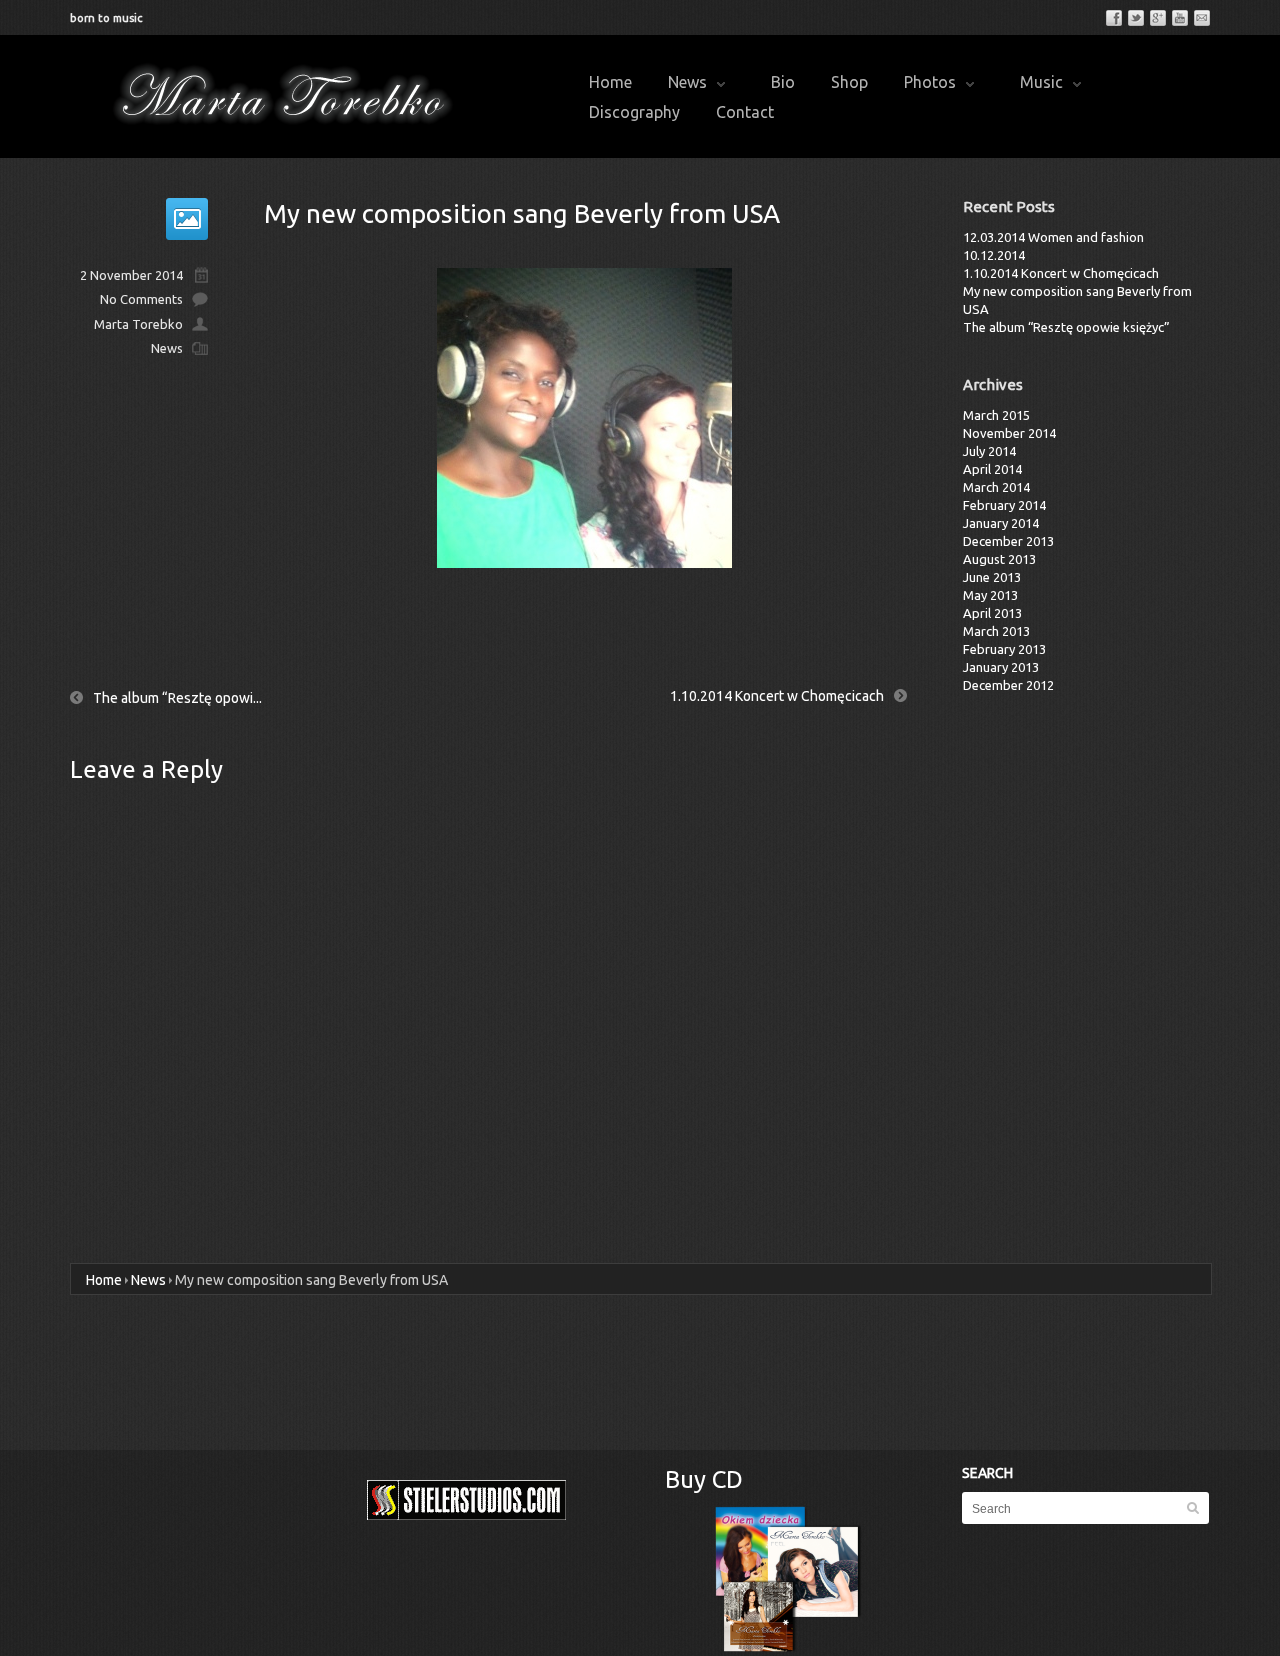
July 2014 (989, 451)
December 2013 (1008, 541)
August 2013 (999, 559)
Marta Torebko (138, 324)
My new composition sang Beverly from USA (522, 213)
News (687, 82)
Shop (849, 82)
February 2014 (1004, 505)
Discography (634, 112)
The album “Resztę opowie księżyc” (1066, 327)
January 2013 (1001, 667)
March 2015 (996, 415)
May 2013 (990, 595)
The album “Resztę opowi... (177, 698)
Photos (930, 82)
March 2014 (996, 487)
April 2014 (992, 469)
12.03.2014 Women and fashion (1053, 237)
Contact (745, 112)
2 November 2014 (131, 275)
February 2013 (1004, 649)
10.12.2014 (994, 255)
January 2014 (1001, 523)
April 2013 (992, 613)
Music (1041, 82)
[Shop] (788, 1579)
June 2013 (992, 577)
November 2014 (1009, 433)
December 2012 (1008, 685)
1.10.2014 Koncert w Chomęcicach (777, 696)
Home (610, 82)
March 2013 (996, 631)
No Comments (141, 299)
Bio (783, 82)
